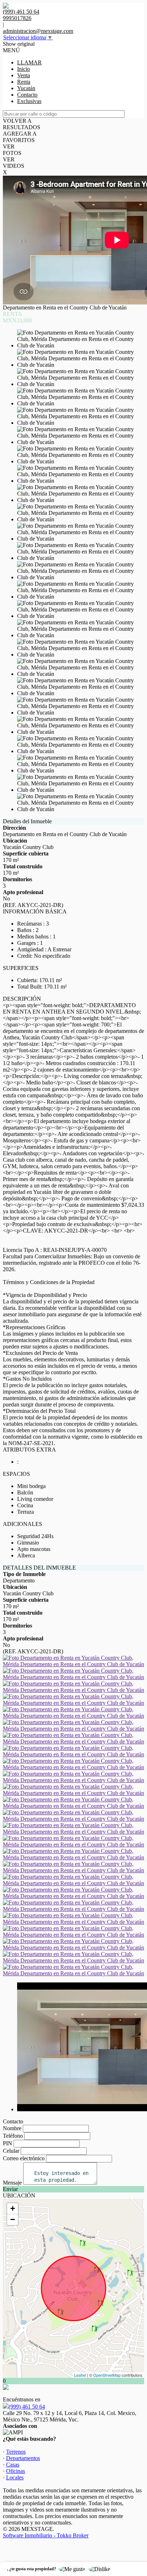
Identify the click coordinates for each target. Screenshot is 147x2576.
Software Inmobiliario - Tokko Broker (46, 2535)
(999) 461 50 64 (27, 2407)
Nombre (12, 2128)
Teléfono (13, 2136)
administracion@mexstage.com (38, 31)
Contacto (27, 95)
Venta (24, 75)
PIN (7, 2143)
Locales (15, 2477)
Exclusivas (29, 101)
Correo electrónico (24, 2158)
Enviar (10, 2189)
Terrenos (16, 2452)
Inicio (24, 69)
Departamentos (23, 2458)
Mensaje (12, 2183)
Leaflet (80, 2375)
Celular (11, 2151)
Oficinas (16, 2471)
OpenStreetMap (107, 2375)
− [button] (13, 2219)
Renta (24, 82)
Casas (13, 2465)
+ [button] (13, 2208)
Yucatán (26, 88)
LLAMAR (29, 62)
